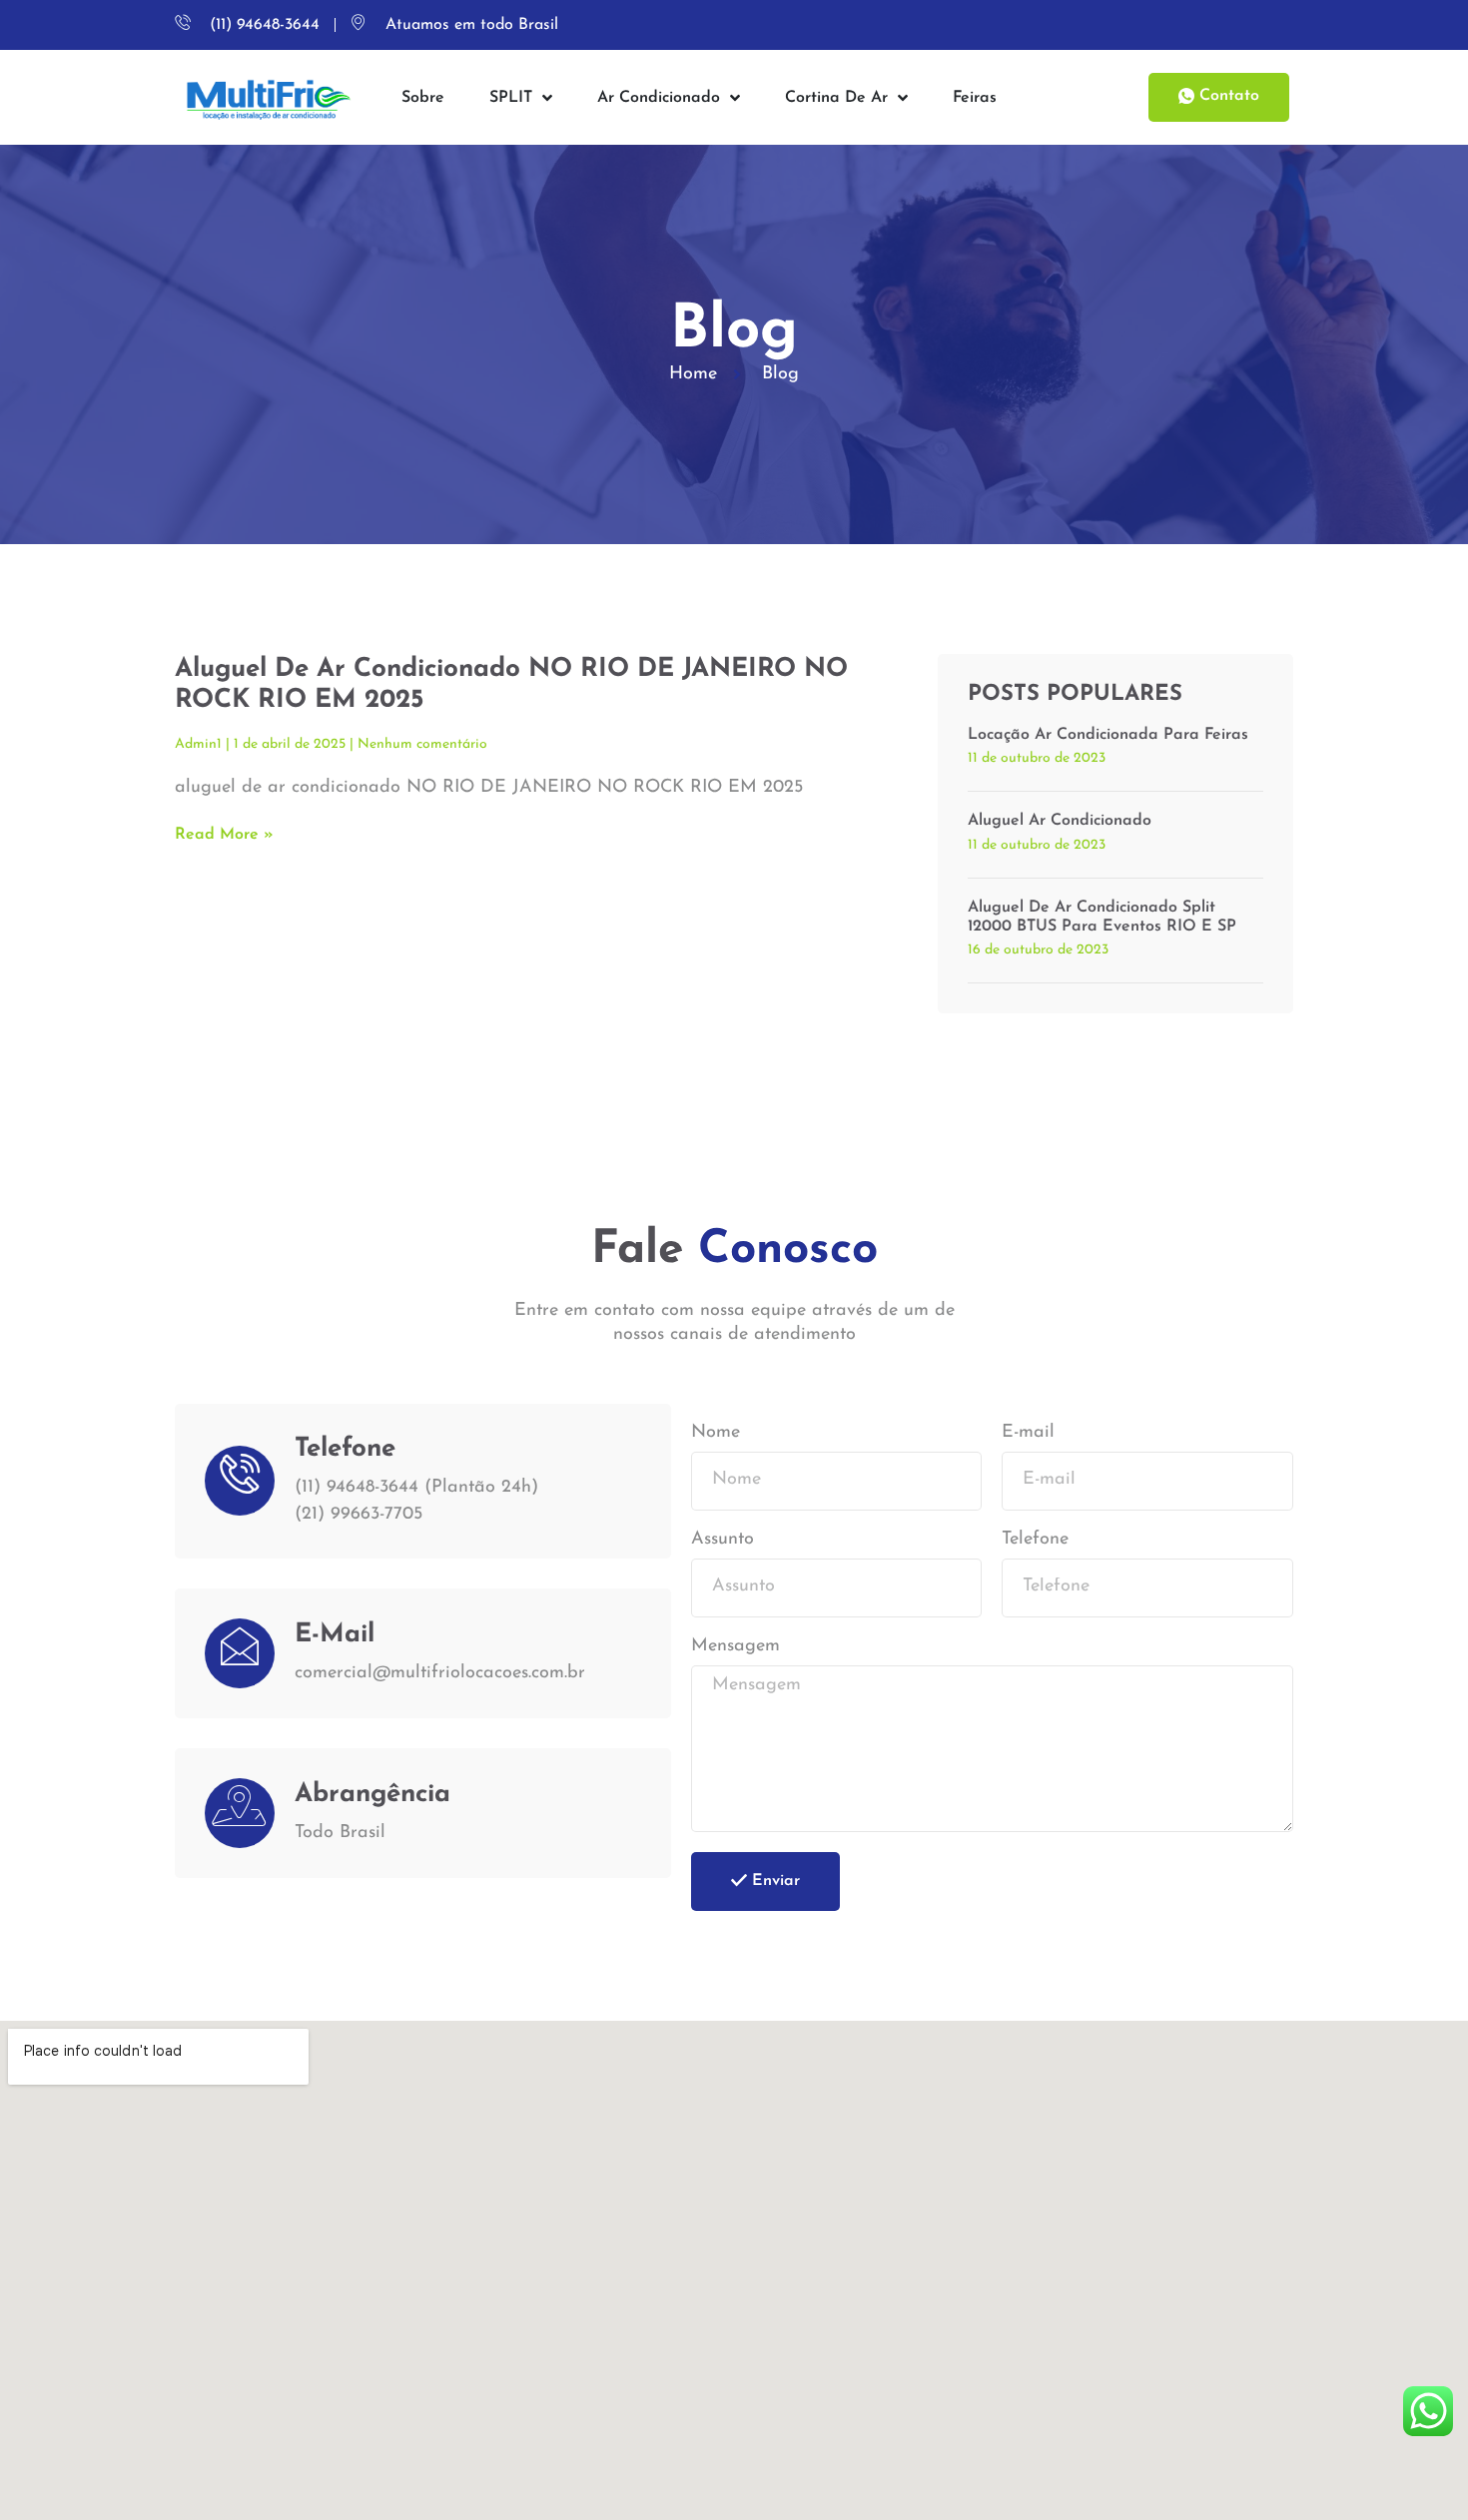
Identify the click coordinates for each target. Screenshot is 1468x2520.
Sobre (423, 98)
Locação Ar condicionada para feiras (1108, 735)
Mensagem (735, 1646)
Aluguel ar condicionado (1060, 821)
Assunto (723, 1540)
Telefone (1035, 1540)
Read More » (224, 835)
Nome (716, 1433)
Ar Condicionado (659, 98)
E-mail (1028, 1433)
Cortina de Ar (836, 98)
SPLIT (511, 98)
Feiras (975, 98)
